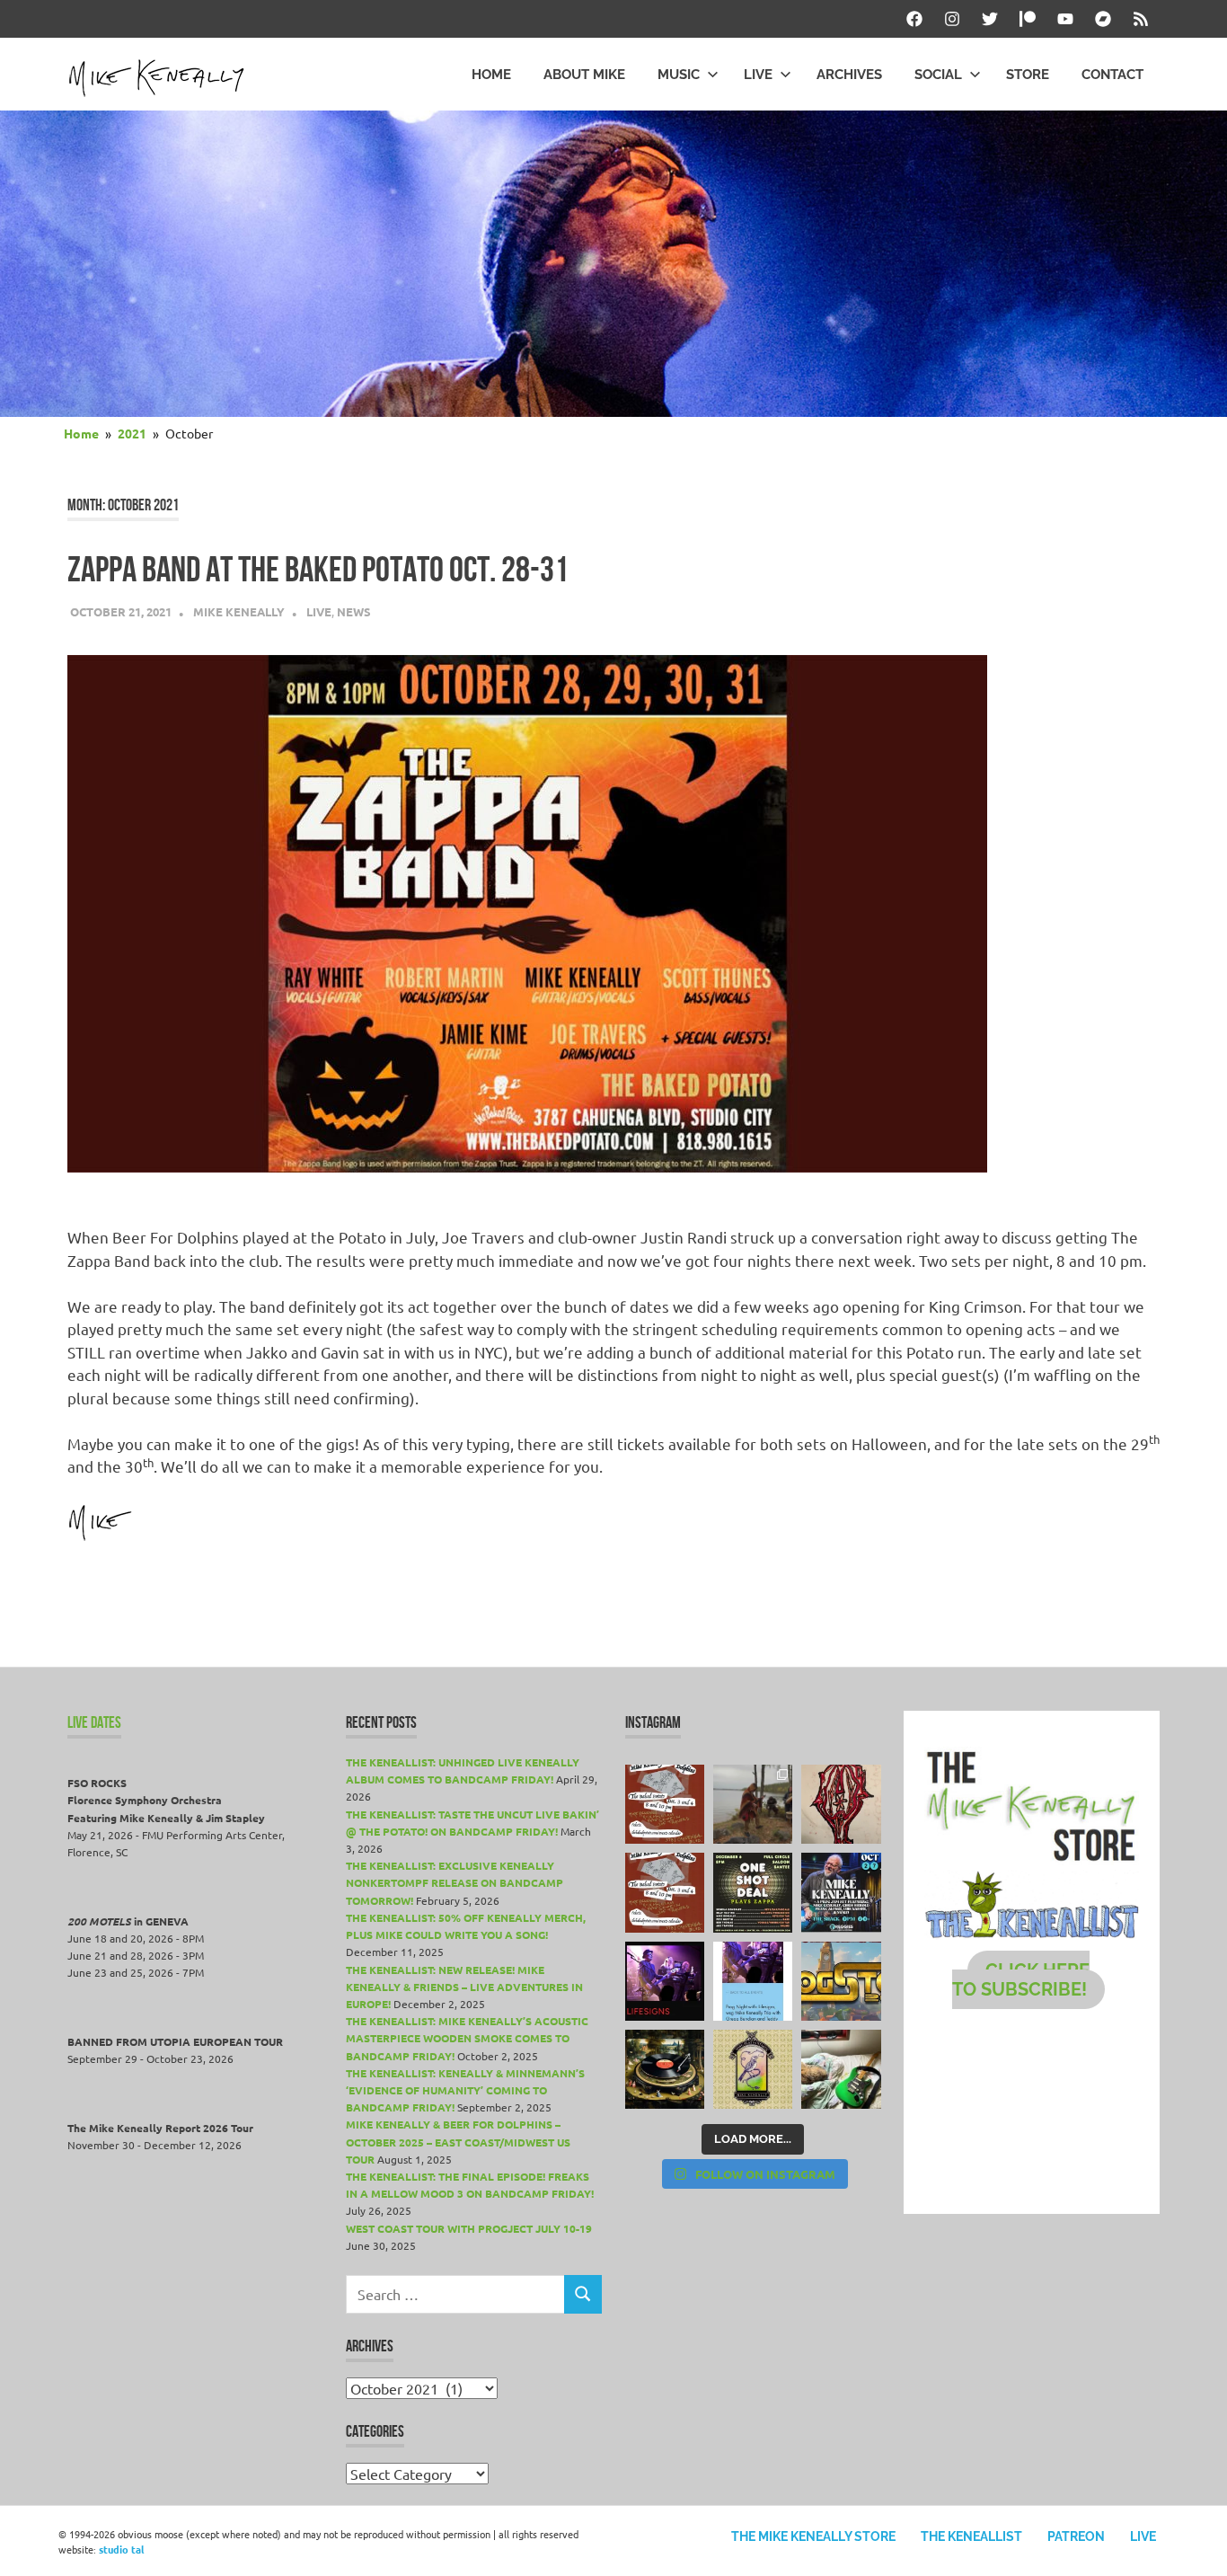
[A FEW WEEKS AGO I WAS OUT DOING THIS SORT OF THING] (753, 1804)
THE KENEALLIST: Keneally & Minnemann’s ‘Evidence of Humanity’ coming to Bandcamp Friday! (465, 2090)
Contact (1112, 75)
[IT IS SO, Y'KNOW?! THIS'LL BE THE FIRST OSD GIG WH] (753, 1892)
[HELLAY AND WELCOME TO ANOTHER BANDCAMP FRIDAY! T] (753, 2069)
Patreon (1076, 2536)
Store (1028, 75)
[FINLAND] (841, 2069)
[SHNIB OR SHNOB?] (841, 1804)
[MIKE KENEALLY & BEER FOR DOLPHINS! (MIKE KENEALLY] (665, 1892)
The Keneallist (971, 2536)
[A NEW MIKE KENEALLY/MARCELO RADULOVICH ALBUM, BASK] (665, 2069)
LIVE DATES (94, 1722)
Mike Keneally (239, 611)
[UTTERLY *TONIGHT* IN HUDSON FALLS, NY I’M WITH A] (753, 1981)
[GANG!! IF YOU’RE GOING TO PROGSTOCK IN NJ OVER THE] (841, 1981)
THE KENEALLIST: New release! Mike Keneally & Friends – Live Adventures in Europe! (464, 1987)
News (354, 611)
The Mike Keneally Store (813, 2536)
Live (758, 75)
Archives (849, 75)
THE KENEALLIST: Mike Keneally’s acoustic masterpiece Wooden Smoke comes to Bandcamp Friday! (467, 2038)
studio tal (121, 2549)
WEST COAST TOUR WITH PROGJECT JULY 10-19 (469, 2228)
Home (491, 75)
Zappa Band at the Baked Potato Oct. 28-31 (318, 569)
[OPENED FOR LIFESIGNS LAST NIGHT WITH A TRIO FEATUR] (665, 1981)
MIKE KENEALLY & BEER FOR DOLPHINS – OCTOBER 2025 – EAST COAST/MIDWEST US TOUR (458, 2141)
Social (938, 75)
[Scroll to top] (1195, 2544)
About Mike (584, 75)
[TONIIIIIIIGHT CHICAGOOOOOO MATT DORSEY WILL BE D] (841, 1892)
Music (679, 75)
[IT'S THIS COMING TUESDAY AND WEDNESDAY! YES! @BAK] (665, 1804)
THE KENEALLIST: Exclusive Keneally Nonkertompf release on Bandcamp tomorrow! (455, 1882)
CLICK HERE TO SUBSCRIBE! (1021, 1980)
